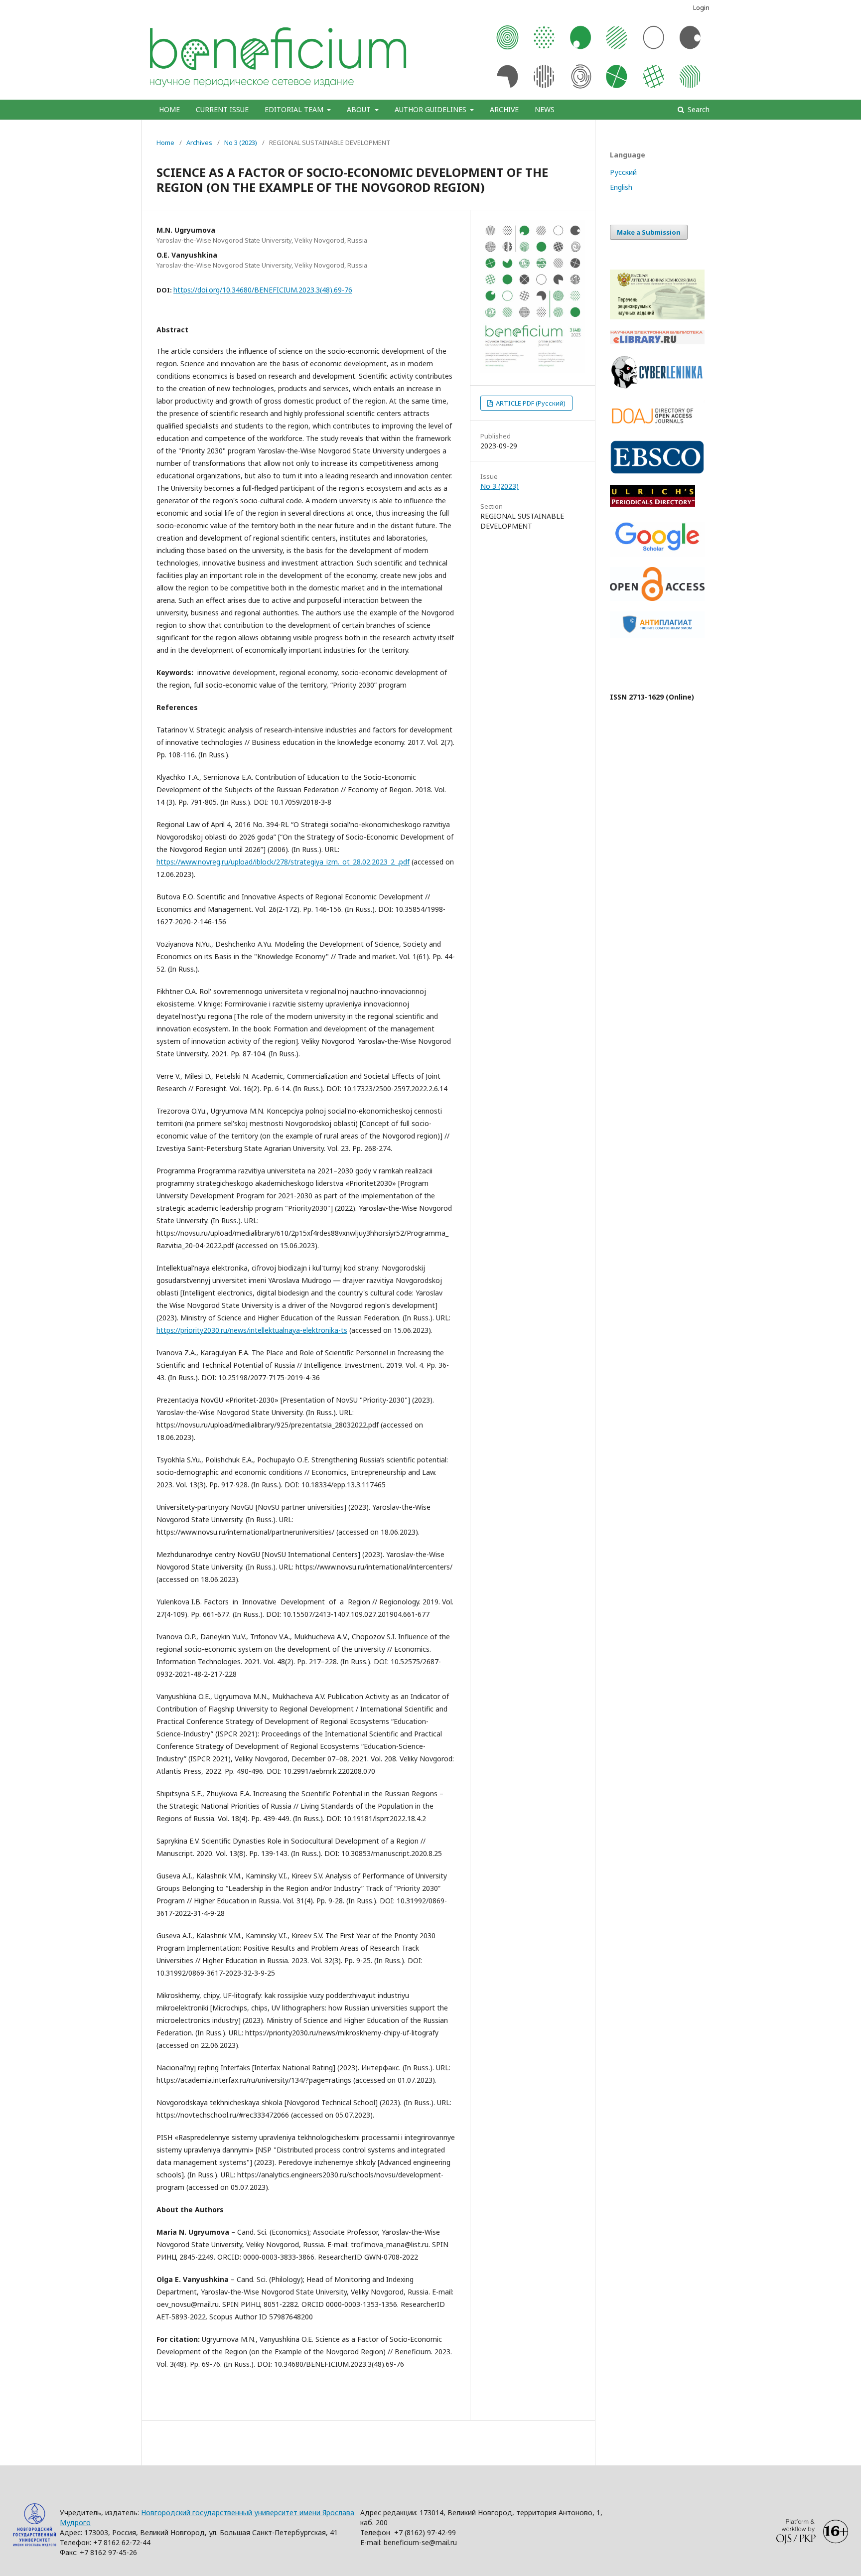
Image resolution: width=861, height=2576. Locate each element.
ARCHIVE (504, 109)
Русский (623, 172)
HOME (169, 109)
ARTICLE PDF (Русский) (530, 403)
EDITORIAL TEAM (295, 109)
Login (701, 7)
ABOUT (360, 109)
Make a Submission (649, 232)
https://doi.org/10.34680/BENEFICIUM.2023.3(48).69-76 (263, 290)
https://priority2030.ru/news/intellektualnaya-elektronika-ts (252, 1330)
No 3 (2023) (241, 143)
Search (698, 109)
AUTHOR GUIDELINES (431, 109)
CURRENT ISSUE (222, 109)
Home (165, 143)
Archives (199, 143)
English (621, 187)
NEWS (545, 109)
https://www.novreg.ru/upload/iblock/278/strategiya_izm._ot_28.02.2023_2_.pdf (283, 862)
